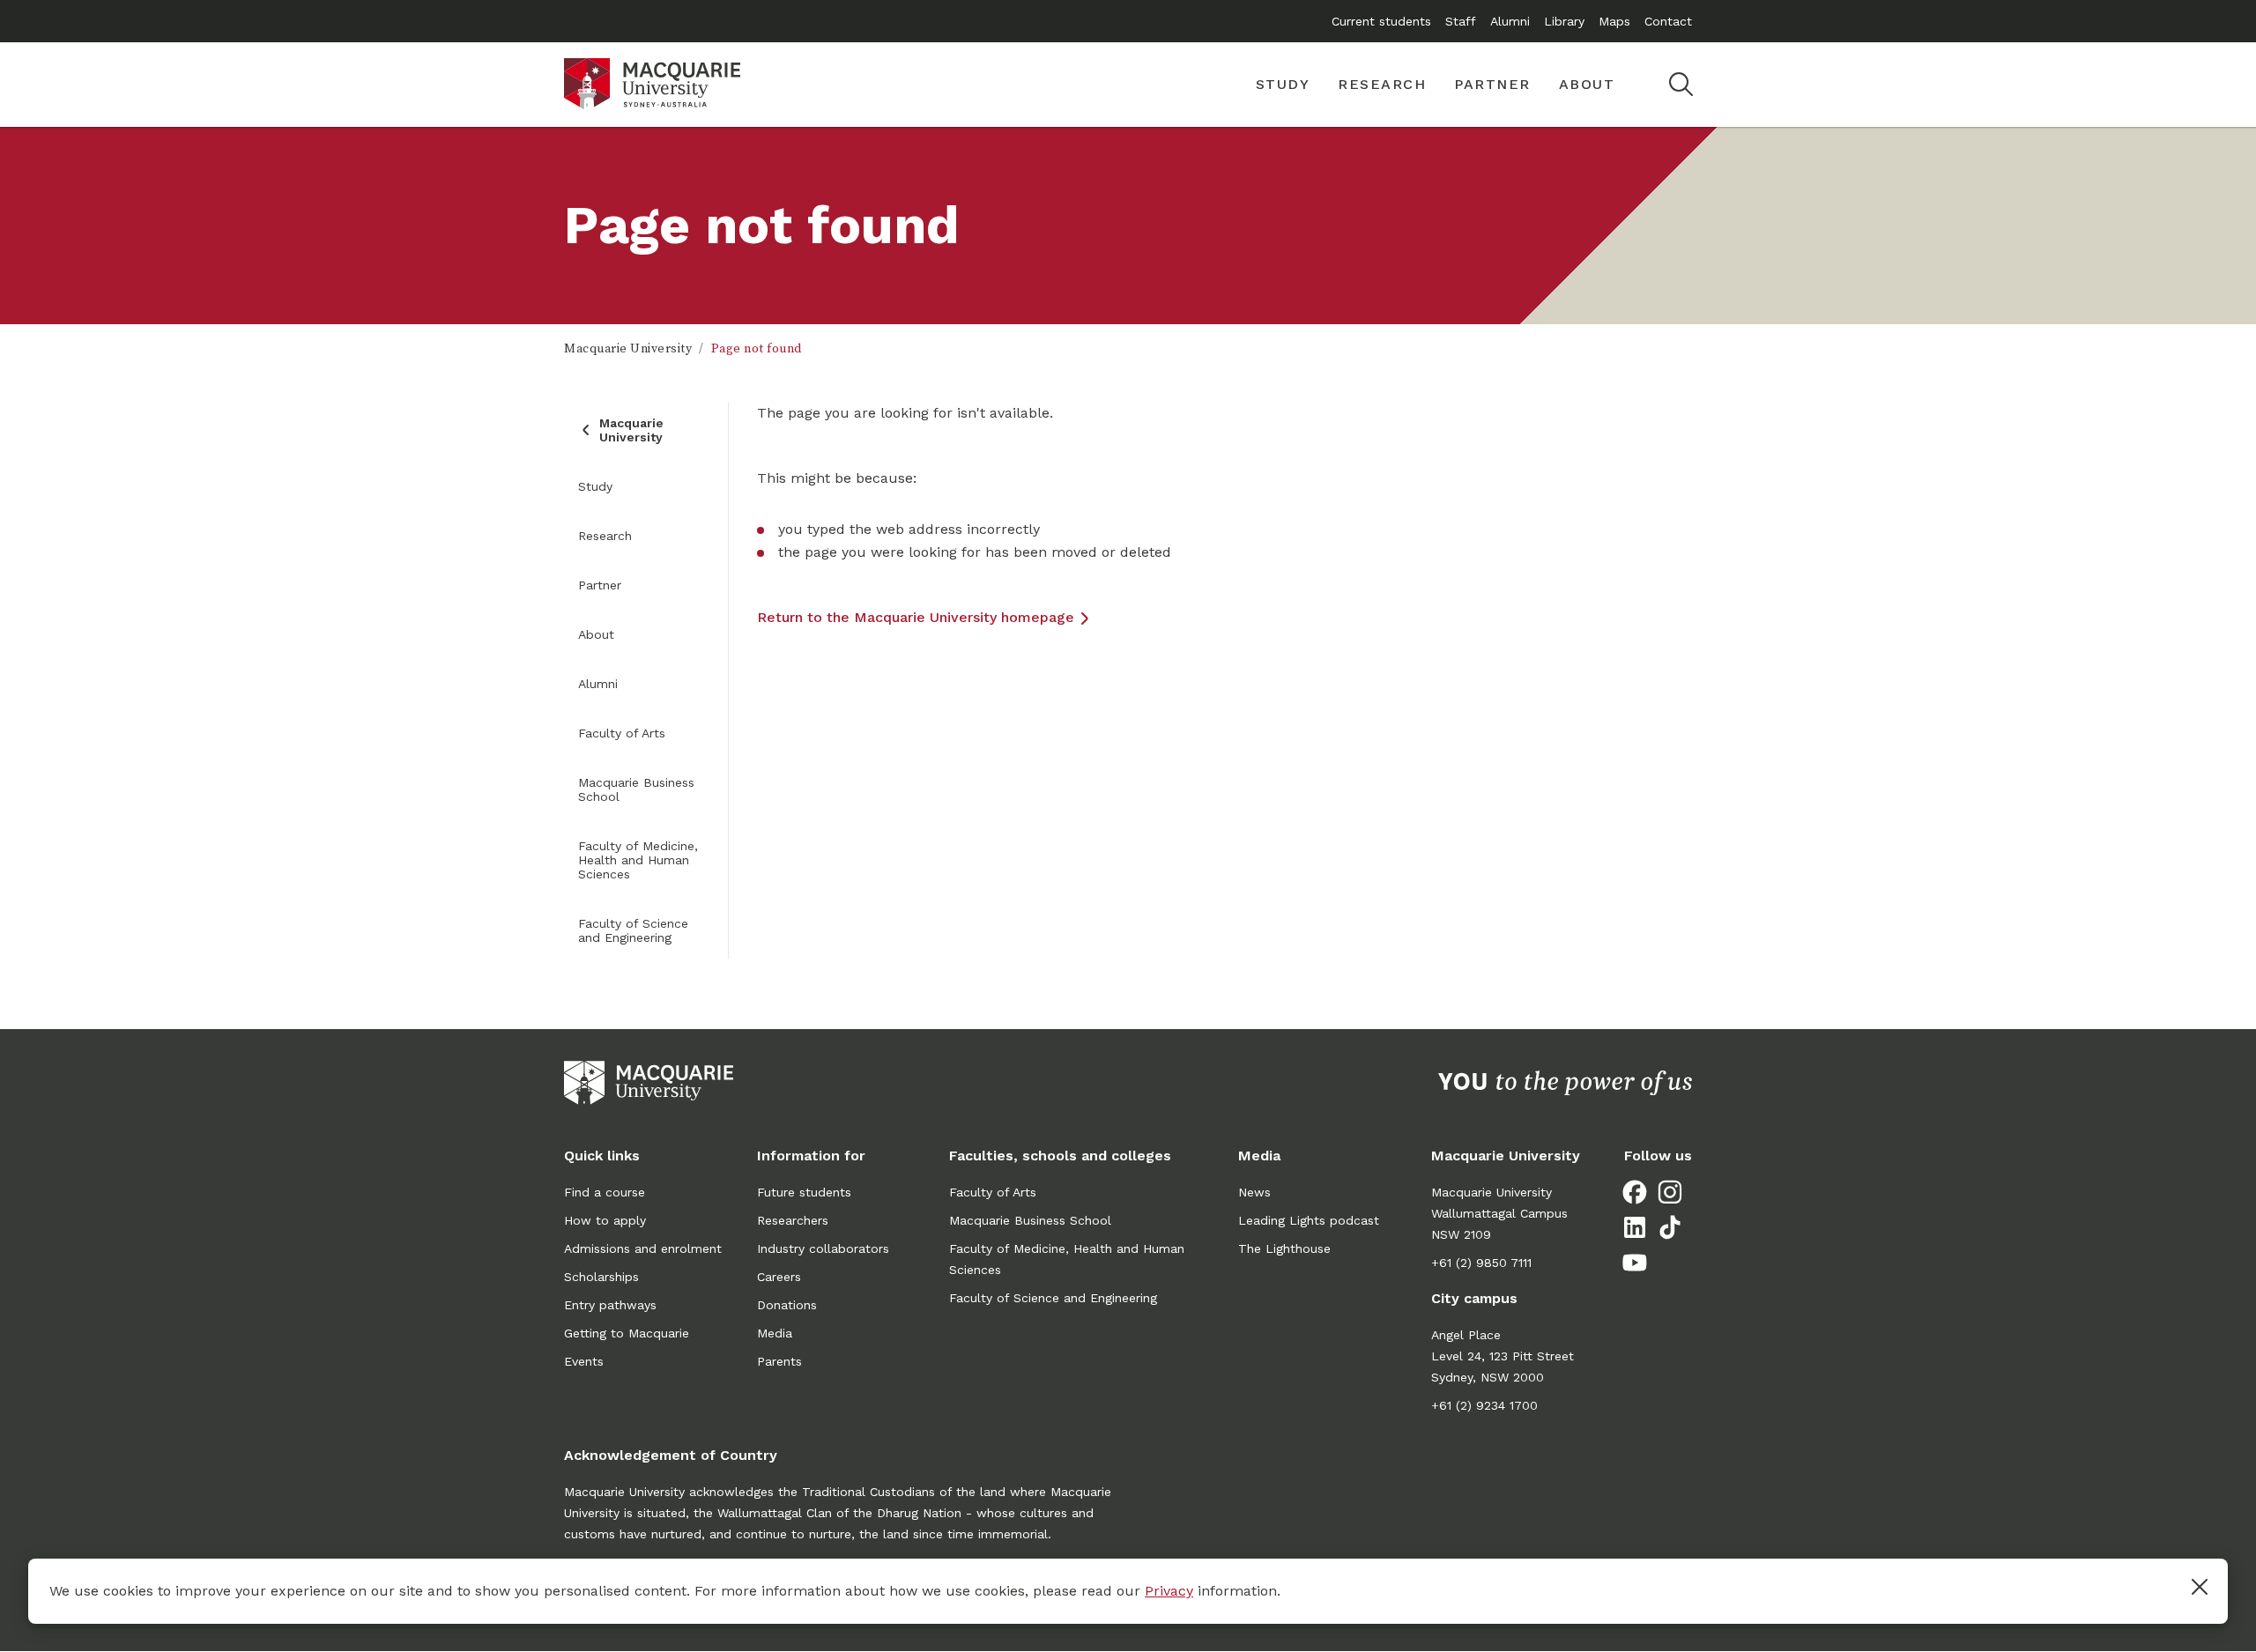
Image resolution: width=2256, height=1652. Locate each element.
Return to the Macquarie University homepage (916, 617)
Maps (1614, 21)
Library (1564, 21)
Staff (1461, 21)
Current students (1381, 21)
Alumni (1510, 21)
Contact (1668, 21)
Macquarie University (628, 349)
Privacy (1169, 1591)
